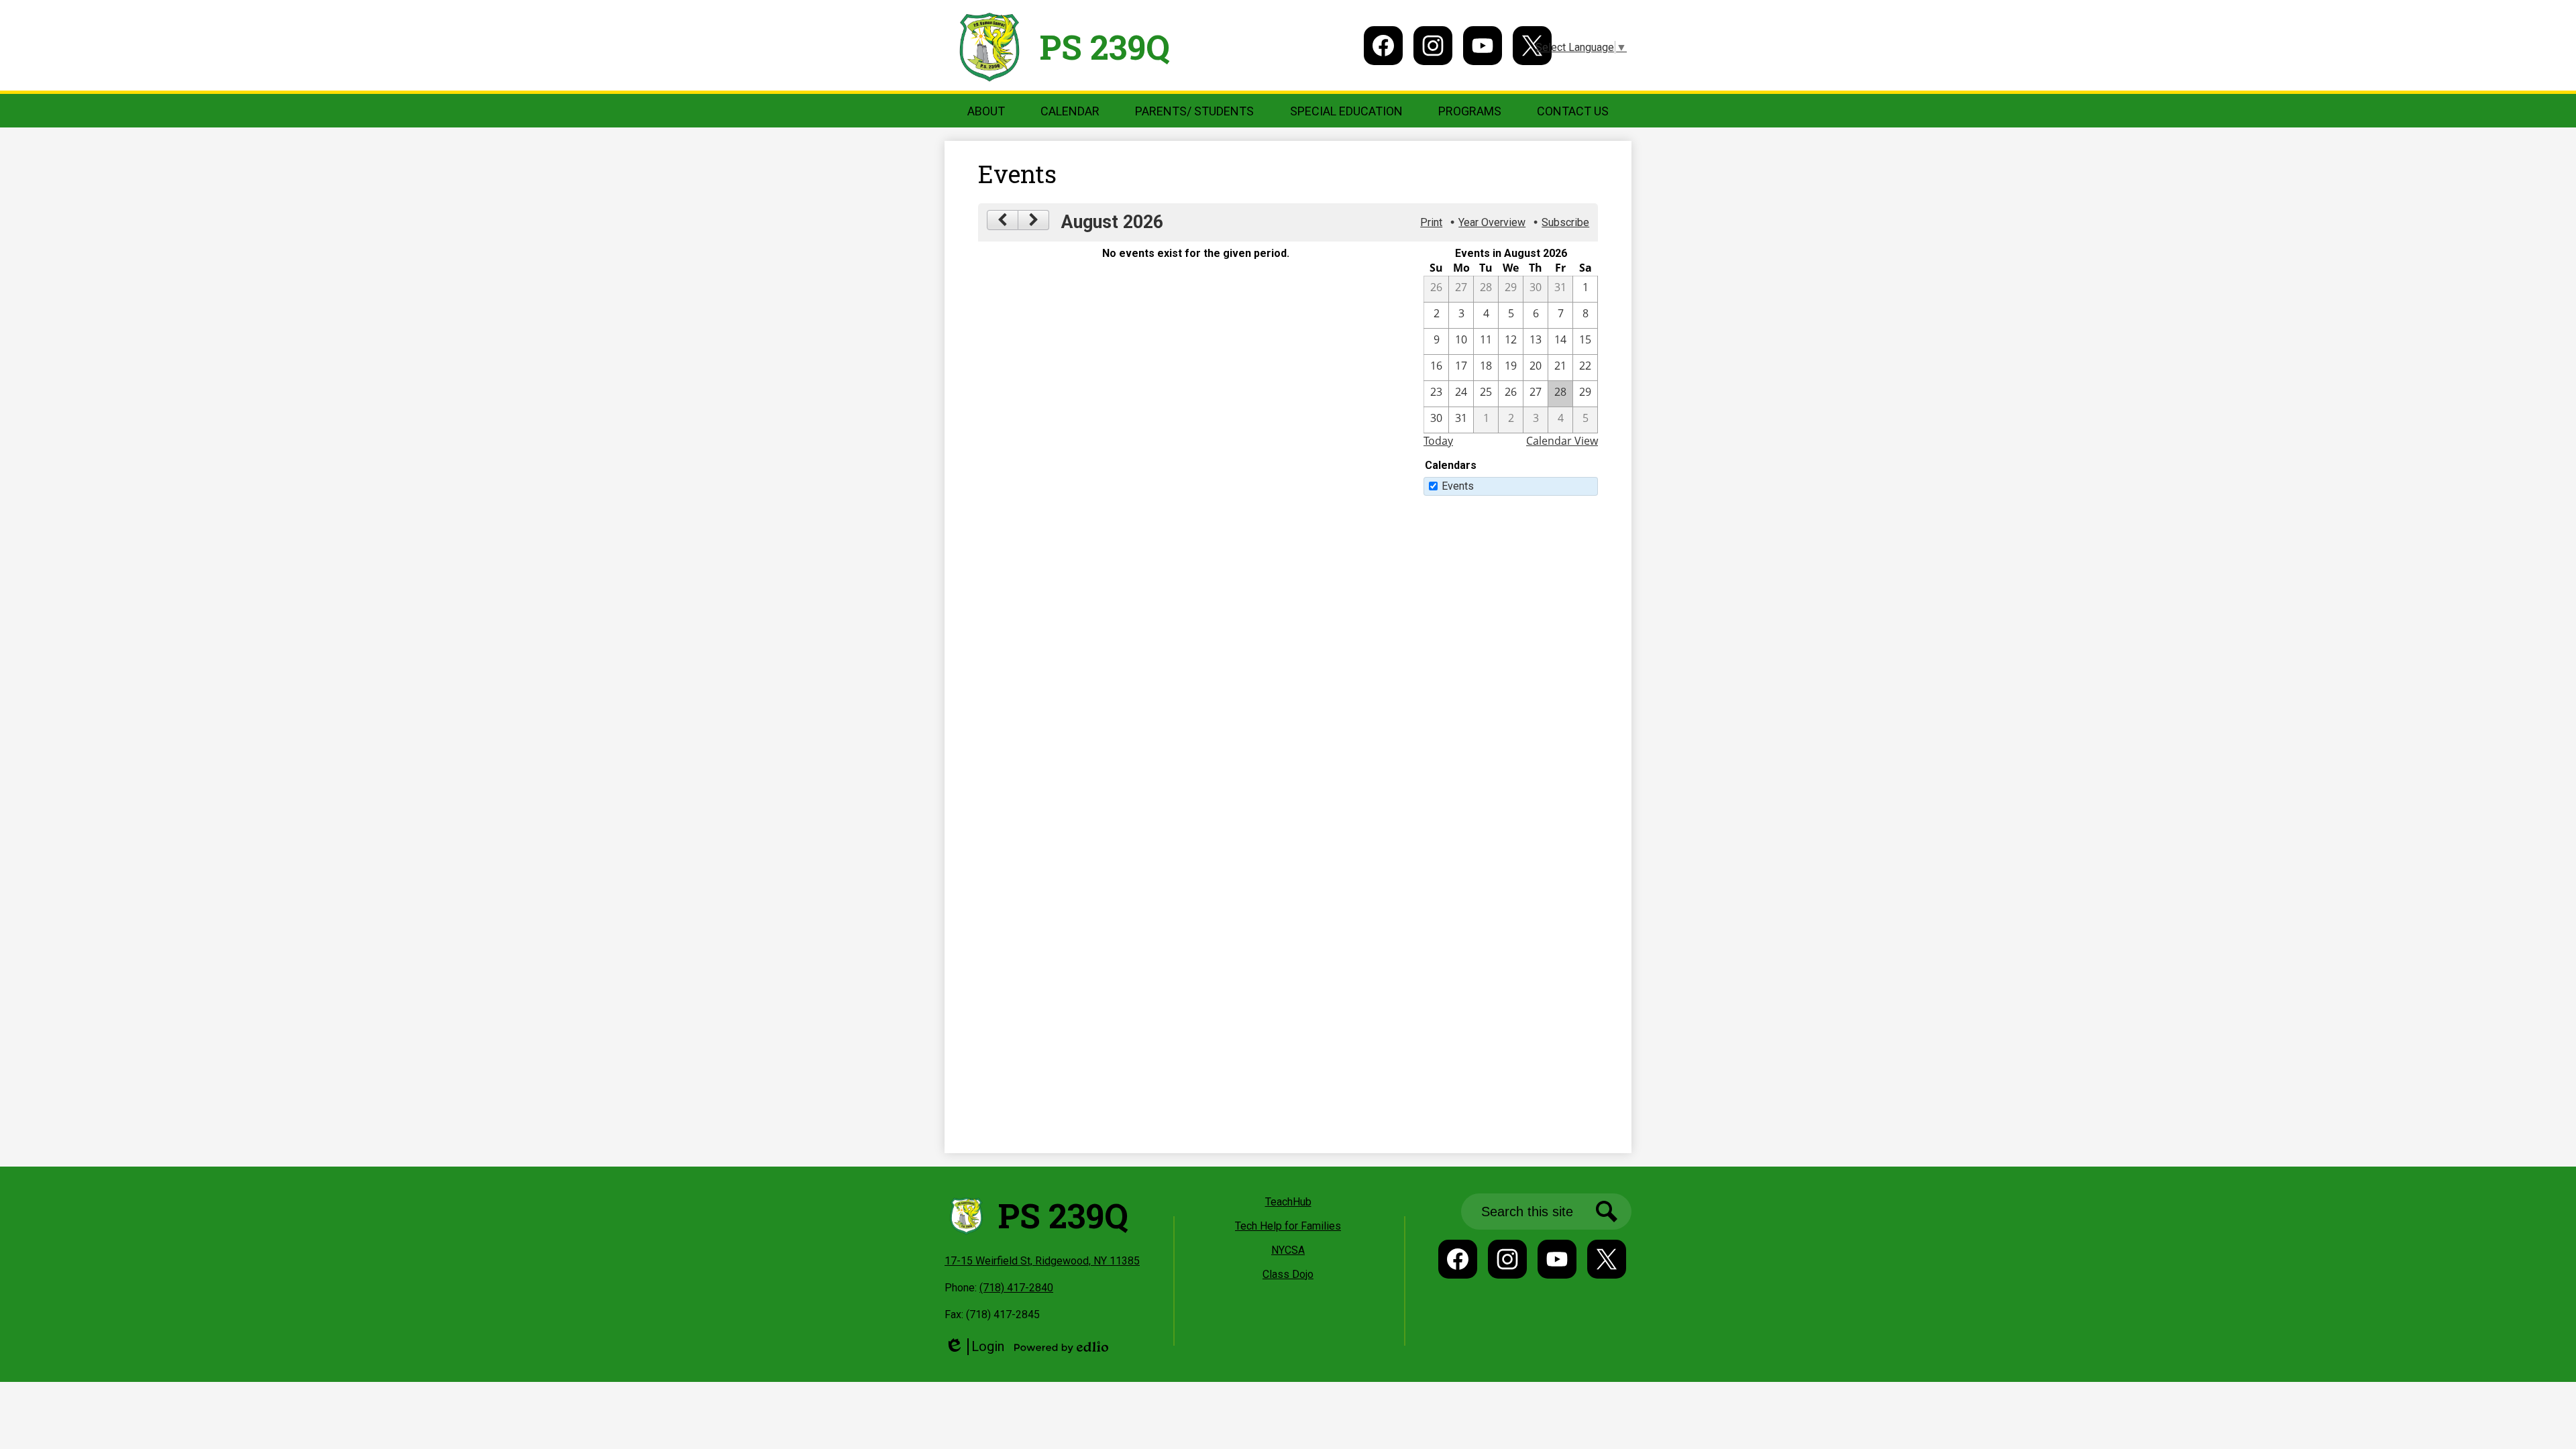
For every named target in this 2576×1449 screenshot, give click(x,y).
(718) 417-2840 (1016, 1288)
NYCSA (1288, 1250)
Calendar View (1562, 441)
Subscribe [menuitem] (1565, 222)
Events (1458, 486)
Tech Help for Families (1288, 1226)
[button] (986, 111)
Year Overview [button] (1492, 222)
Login (974, 1347)
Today (1438, 441)
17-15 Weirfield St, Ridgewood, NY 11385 (1042, 1261)
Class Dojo (1288, 1274)
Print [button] (1431, 222)
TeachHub (1288, 1202)
